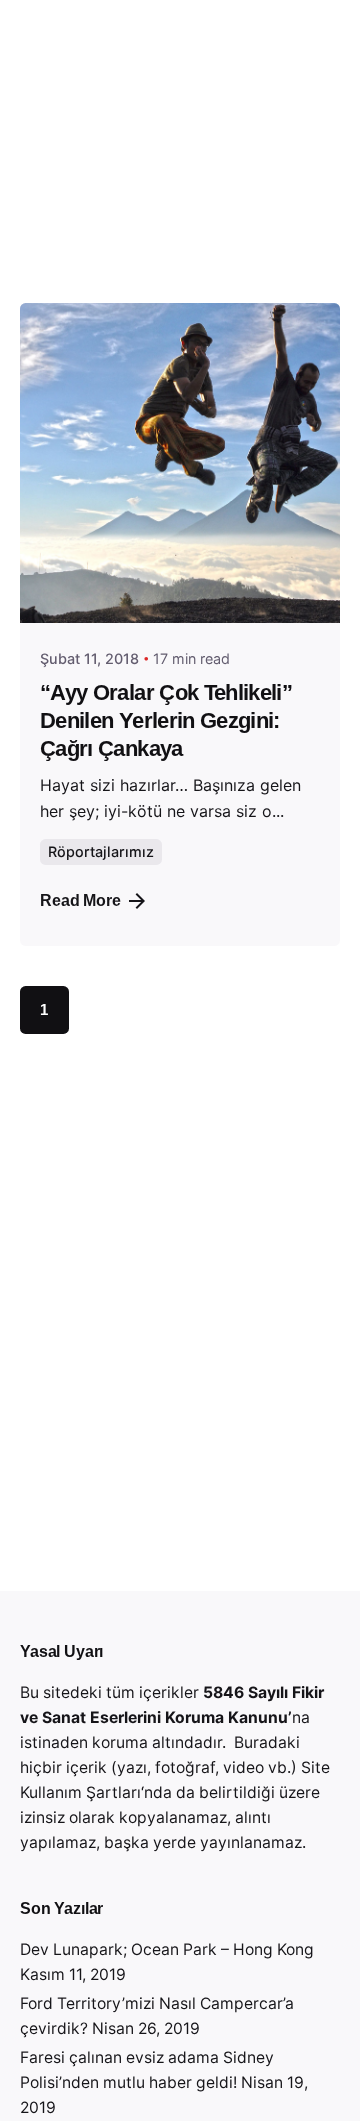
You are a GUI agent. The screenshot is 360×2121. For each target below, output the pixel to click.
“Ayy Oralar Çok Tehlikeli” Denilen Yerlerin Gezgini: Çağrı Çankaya (166, 720)
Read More (80, 900)
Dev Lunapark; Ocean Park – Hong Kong (167, 1949)
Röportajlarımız (101, 851)
